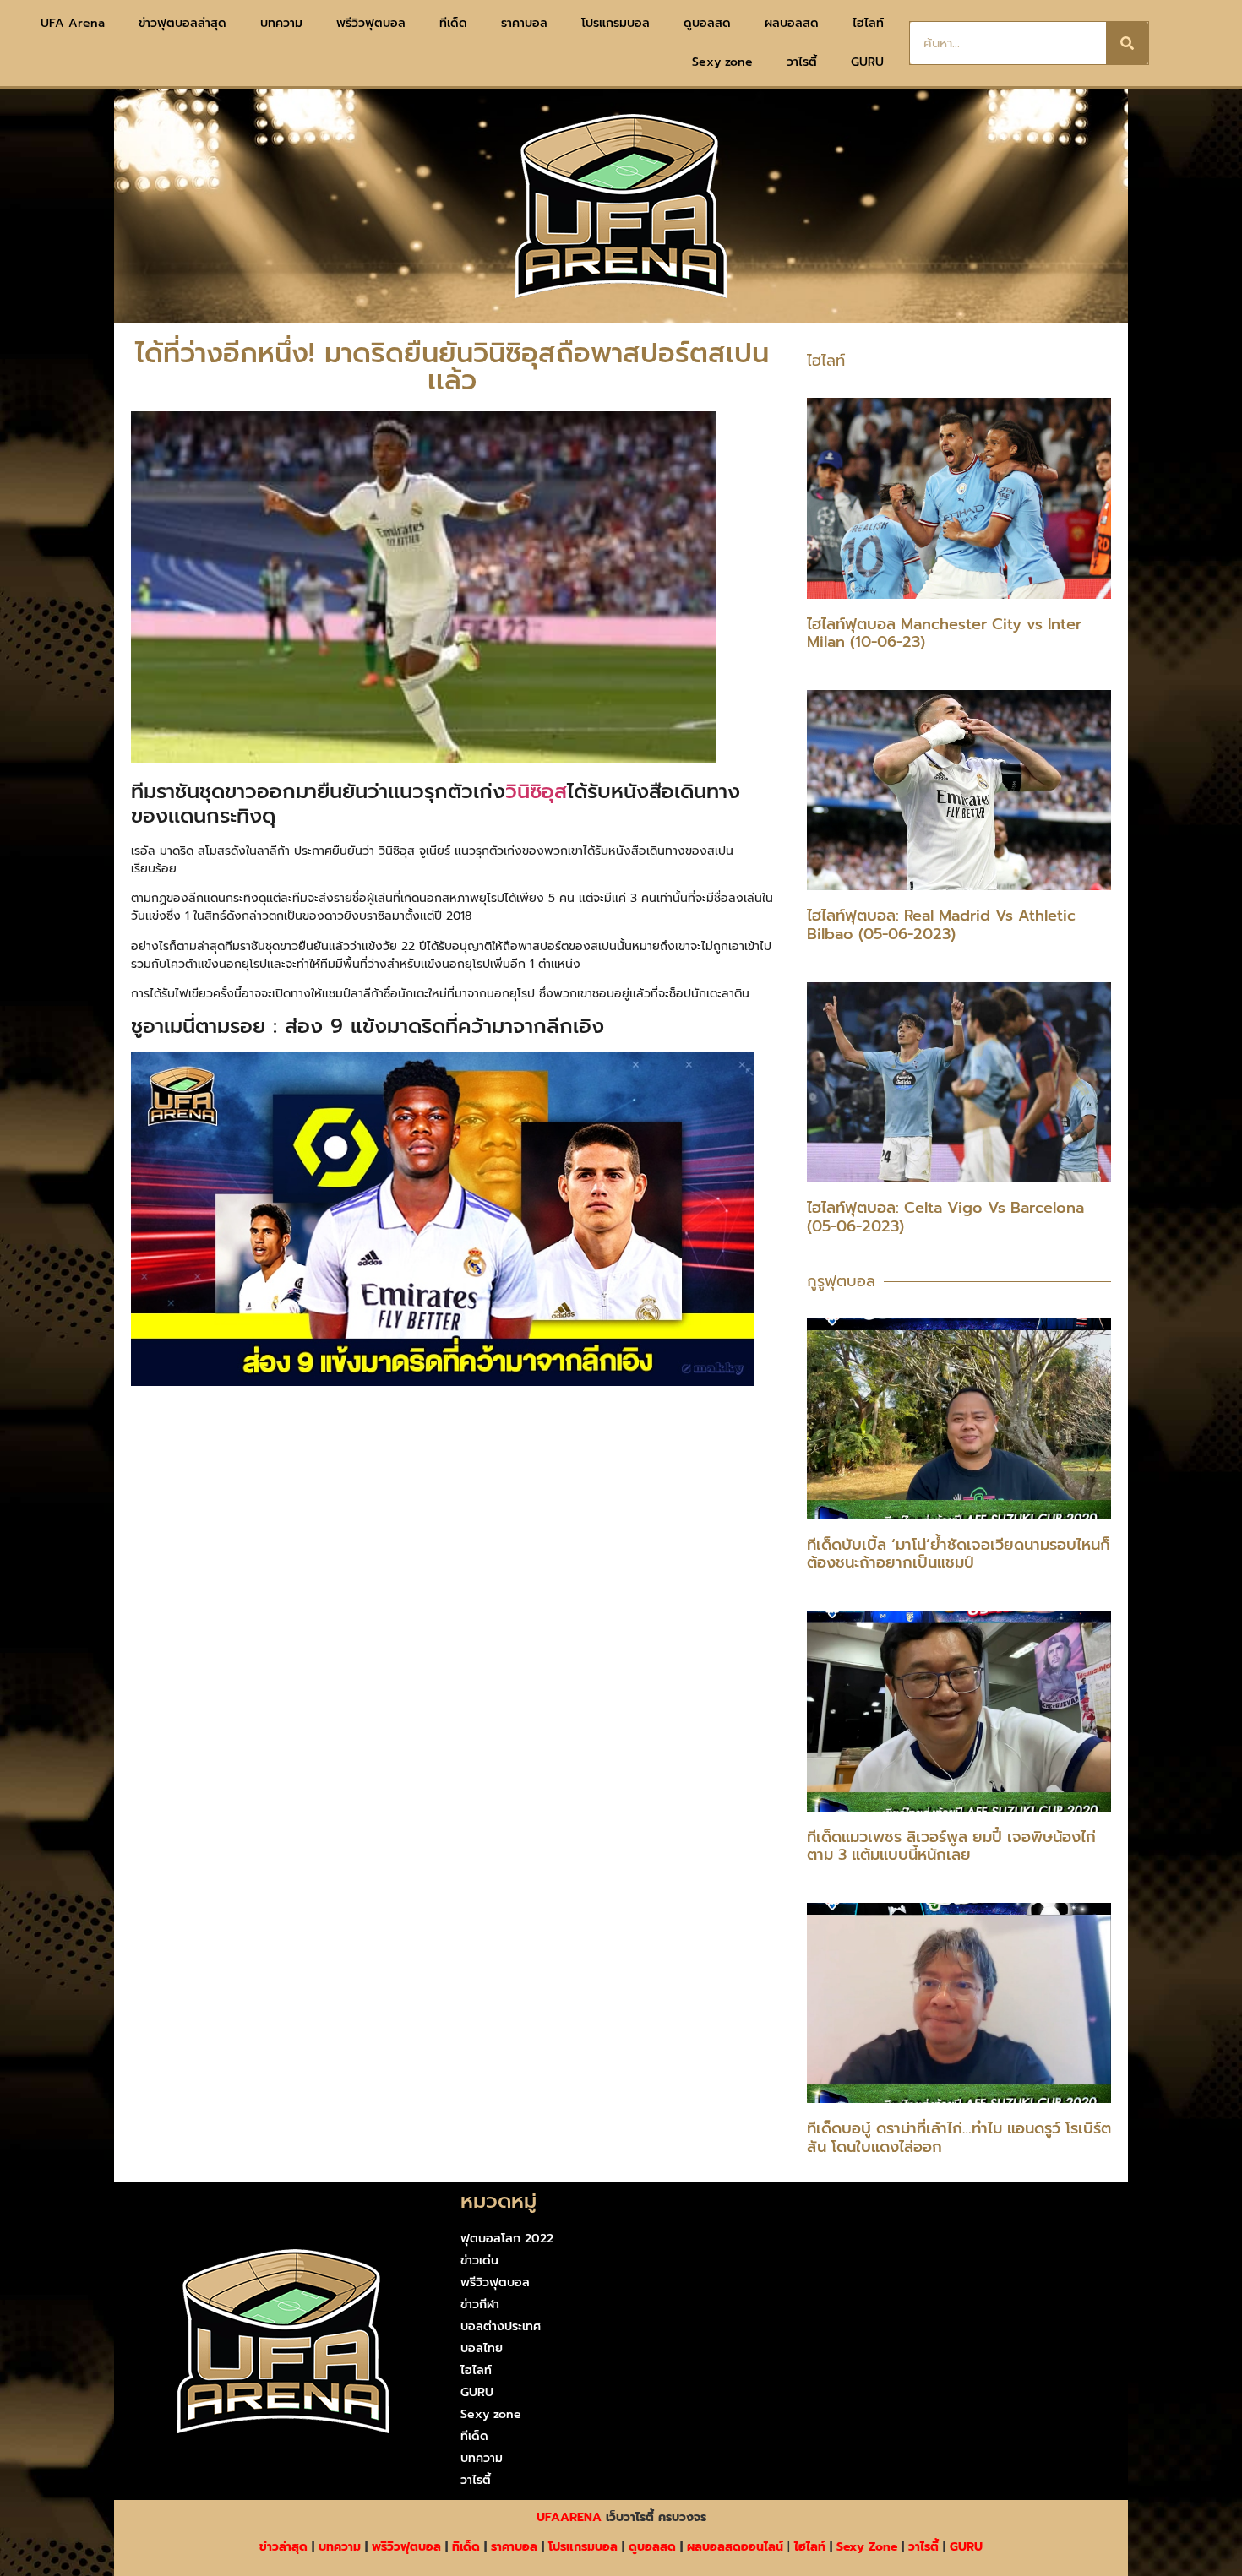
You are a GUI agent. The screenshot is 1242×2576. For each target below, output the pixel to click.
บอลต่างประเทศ (501, 2326)
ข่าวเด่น (479, 2261)
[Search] (1127, 43)
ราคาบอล (524, 23)
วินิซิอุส (536, 791)
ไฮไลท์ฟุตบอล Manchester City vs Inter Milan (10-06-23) (944, 633)
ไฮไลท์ (868, 23)
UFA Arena (73, 23)
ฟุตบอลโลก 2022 (507, 2239)
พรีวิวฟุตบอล (371, 23)
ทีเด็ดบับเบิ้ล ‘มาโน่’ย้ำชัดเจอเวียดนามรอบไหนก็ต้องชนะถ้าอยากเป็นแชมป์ (959, 1554)
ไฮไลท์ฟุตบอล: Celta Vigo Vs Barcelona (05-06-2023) (945, 1217)
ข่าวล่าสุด (283, 2547)
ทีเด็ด (453, 23)
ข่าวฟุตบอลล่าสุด (182, 23)
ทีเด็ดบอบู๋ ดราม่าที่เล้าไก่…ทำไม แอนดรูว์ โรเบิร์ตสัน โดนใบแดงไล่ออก (959, 2138)
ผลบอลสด (792, 23)
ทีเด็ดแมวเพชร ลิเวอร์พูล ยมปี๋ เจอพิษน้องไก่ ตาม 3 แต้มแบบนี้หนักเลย (951, 1846)
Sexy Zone (867, 2547)
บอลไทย (482, 2348)
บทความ (281, 23)
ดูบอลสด (707, 23)
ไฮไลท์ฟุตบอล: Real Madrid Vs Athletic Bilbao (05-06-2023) (941, 925)
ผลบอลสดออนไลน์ (735, 2547)
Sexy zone (722, 62)
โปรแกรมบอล (616, 23)
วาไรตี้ (802, 62)
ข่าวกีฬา (480, 2304)
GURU (867, 62)
